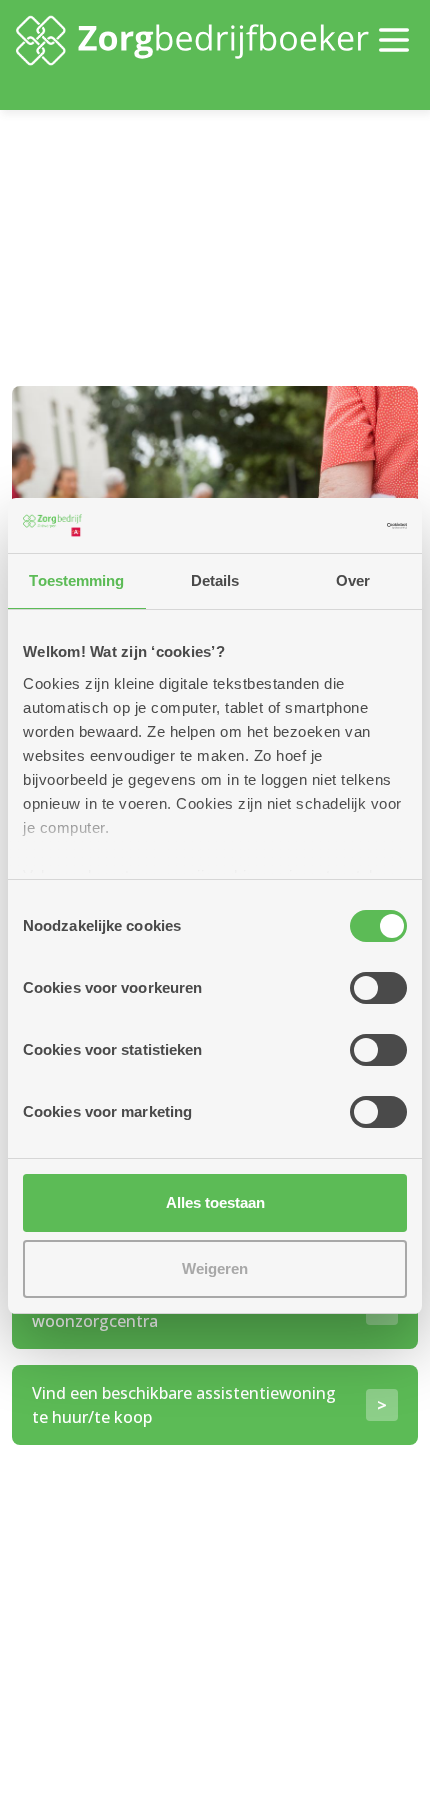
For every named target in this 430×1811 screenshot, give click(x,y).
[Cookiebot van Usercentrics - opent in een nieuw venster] (319, 526)
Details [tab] (215, 580)
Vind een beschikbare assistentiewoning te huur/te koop (184, 1405)
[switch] (378, 988)
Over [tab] (353, 580)
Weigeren (215, 1268)
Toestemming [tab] (76, 580)
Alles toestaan (215, 1202)
